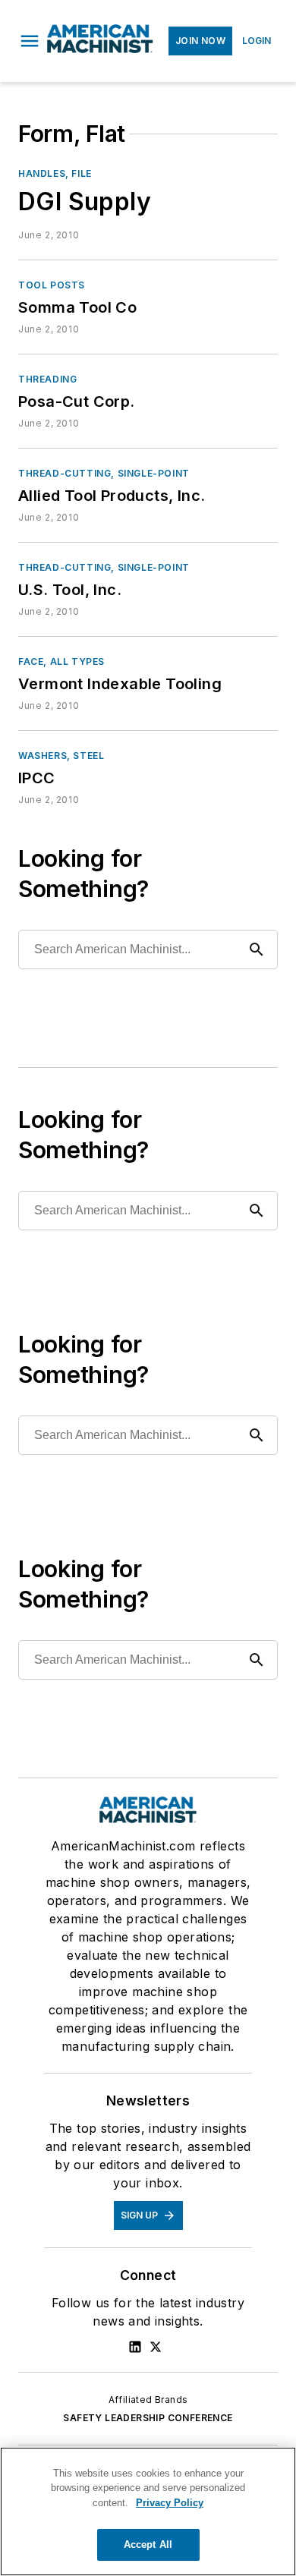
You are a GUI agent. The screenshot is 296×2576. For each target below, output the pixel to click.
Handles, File (55, 173)
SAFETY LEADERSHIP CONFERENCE (148, 2418)
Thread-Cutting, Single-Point (104, 473)
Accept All (148, 2545)
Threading (47, 379)
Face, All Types (61, 661)
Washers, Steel (61, 756)
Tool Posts (52, 285)
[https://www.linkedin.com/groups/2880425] (135, 2347)
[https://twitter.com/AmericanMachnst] (156, 2347)
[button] (30, 41)
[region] (148, 2511)
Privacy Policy (170, 2503)
